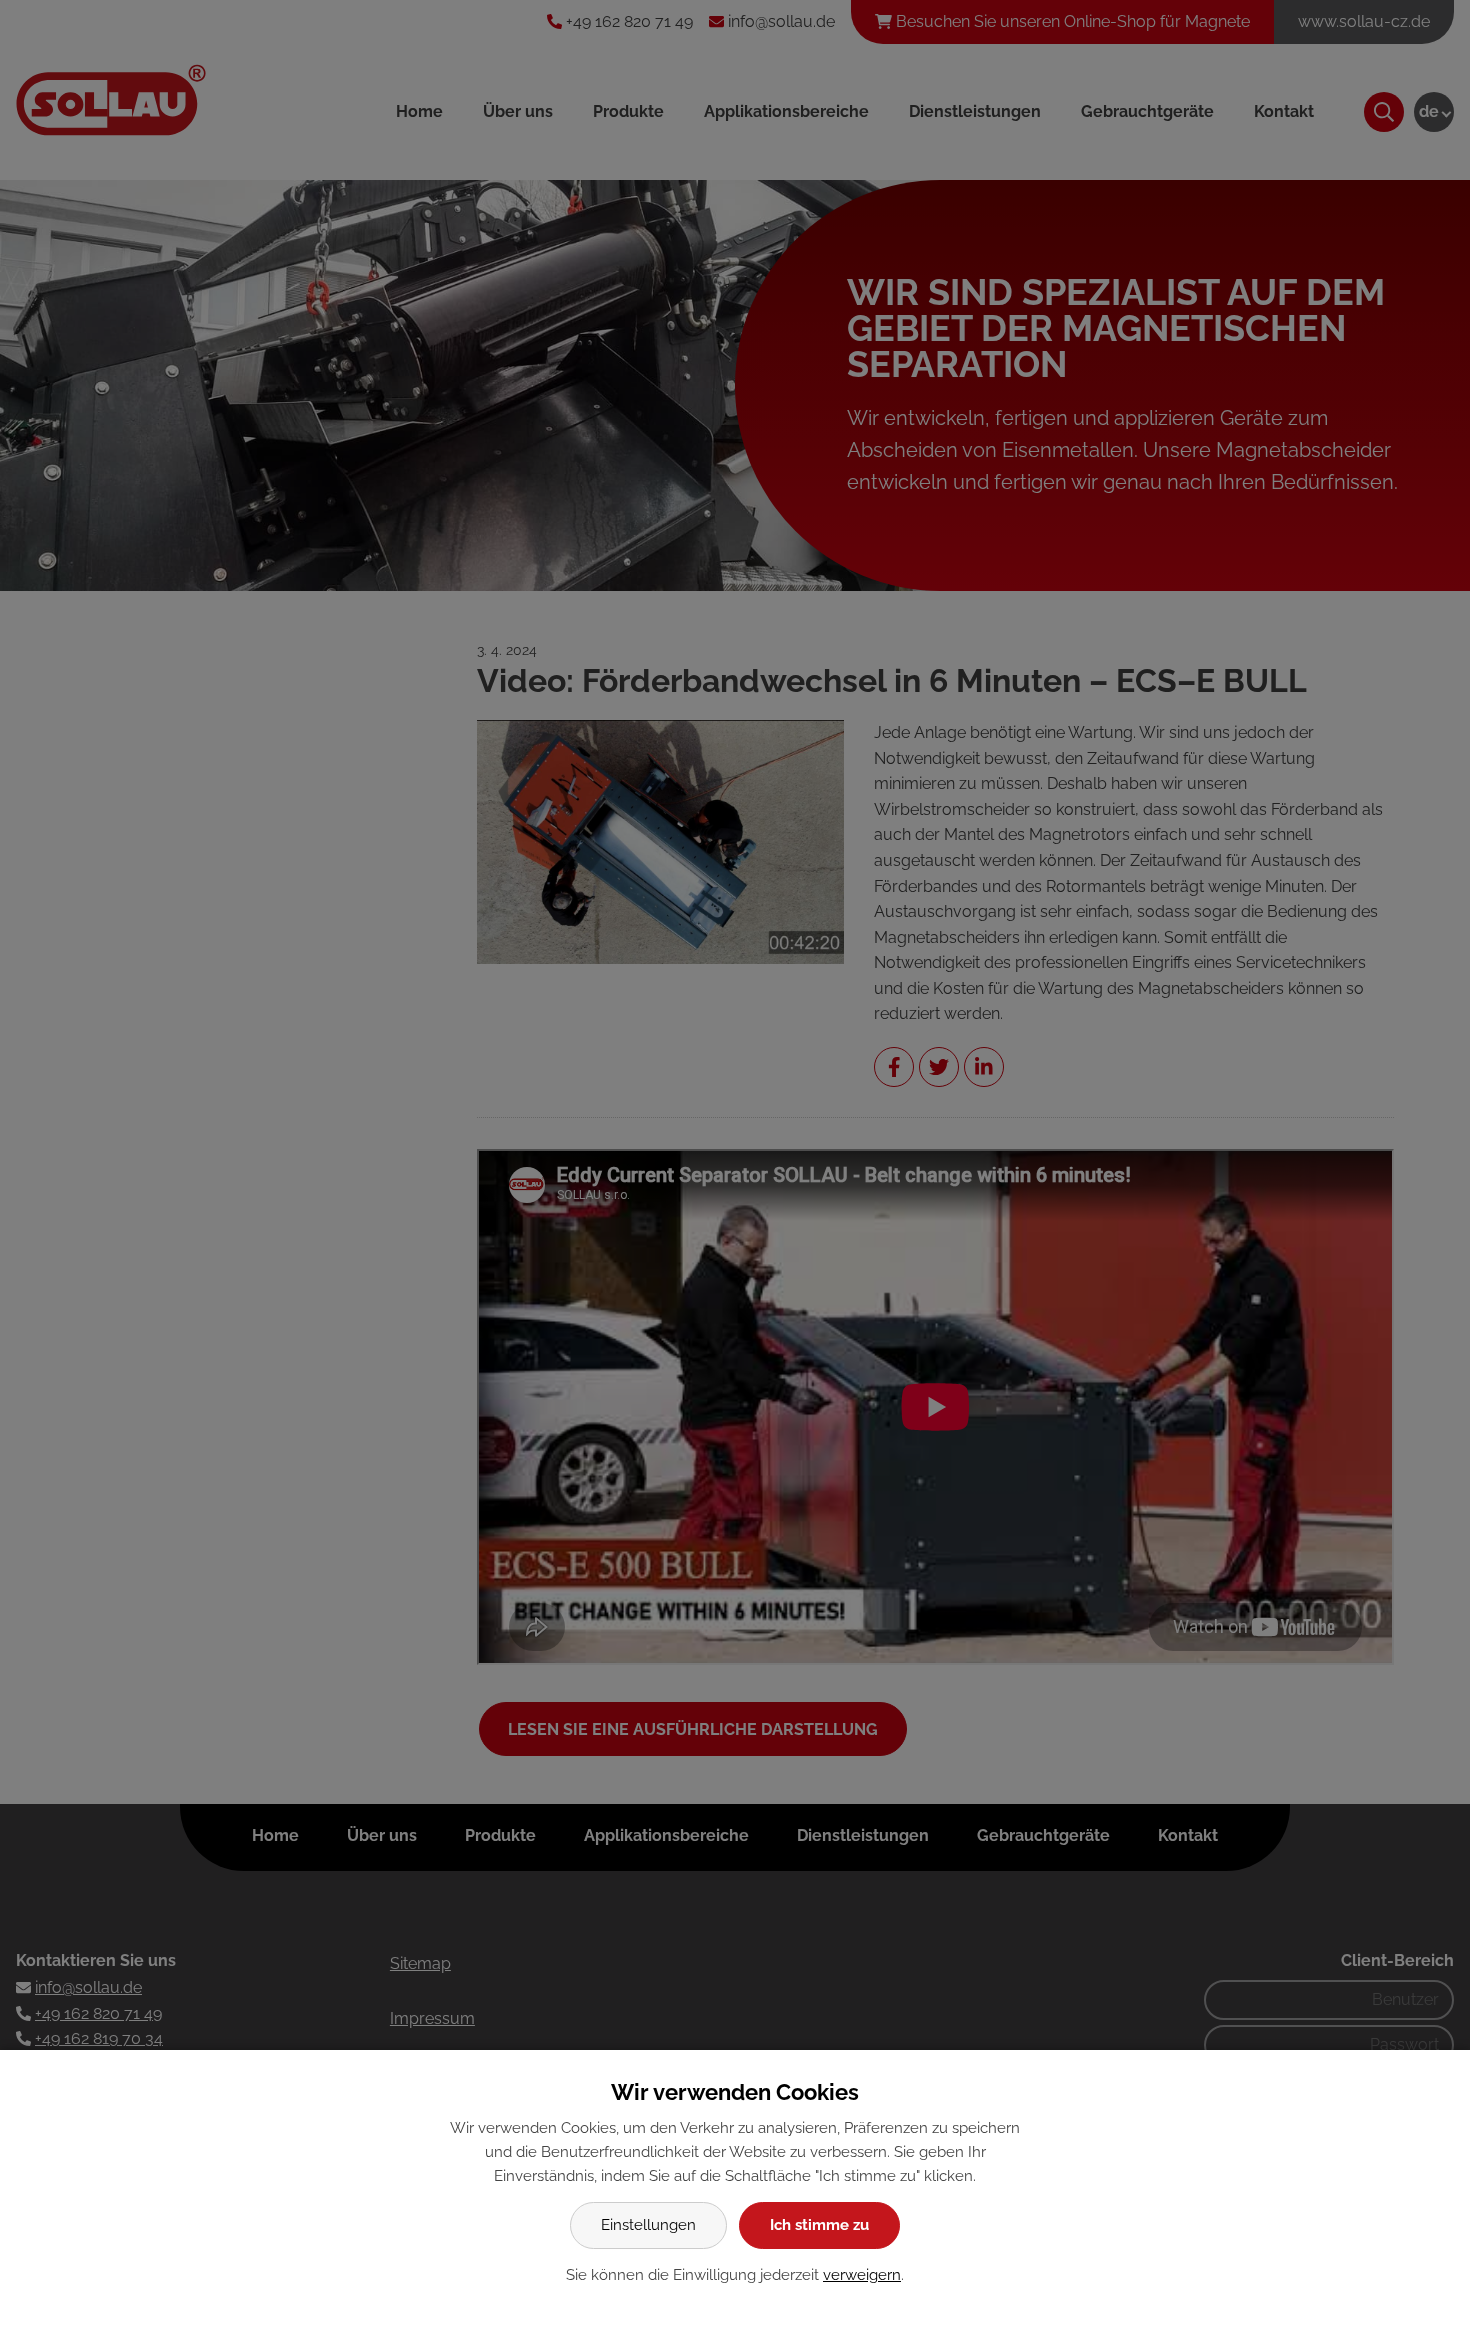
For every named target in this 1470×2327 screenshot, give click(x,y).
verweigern (862, 2275)
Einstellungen (648, 2225)
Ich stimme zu (819, 2225)
